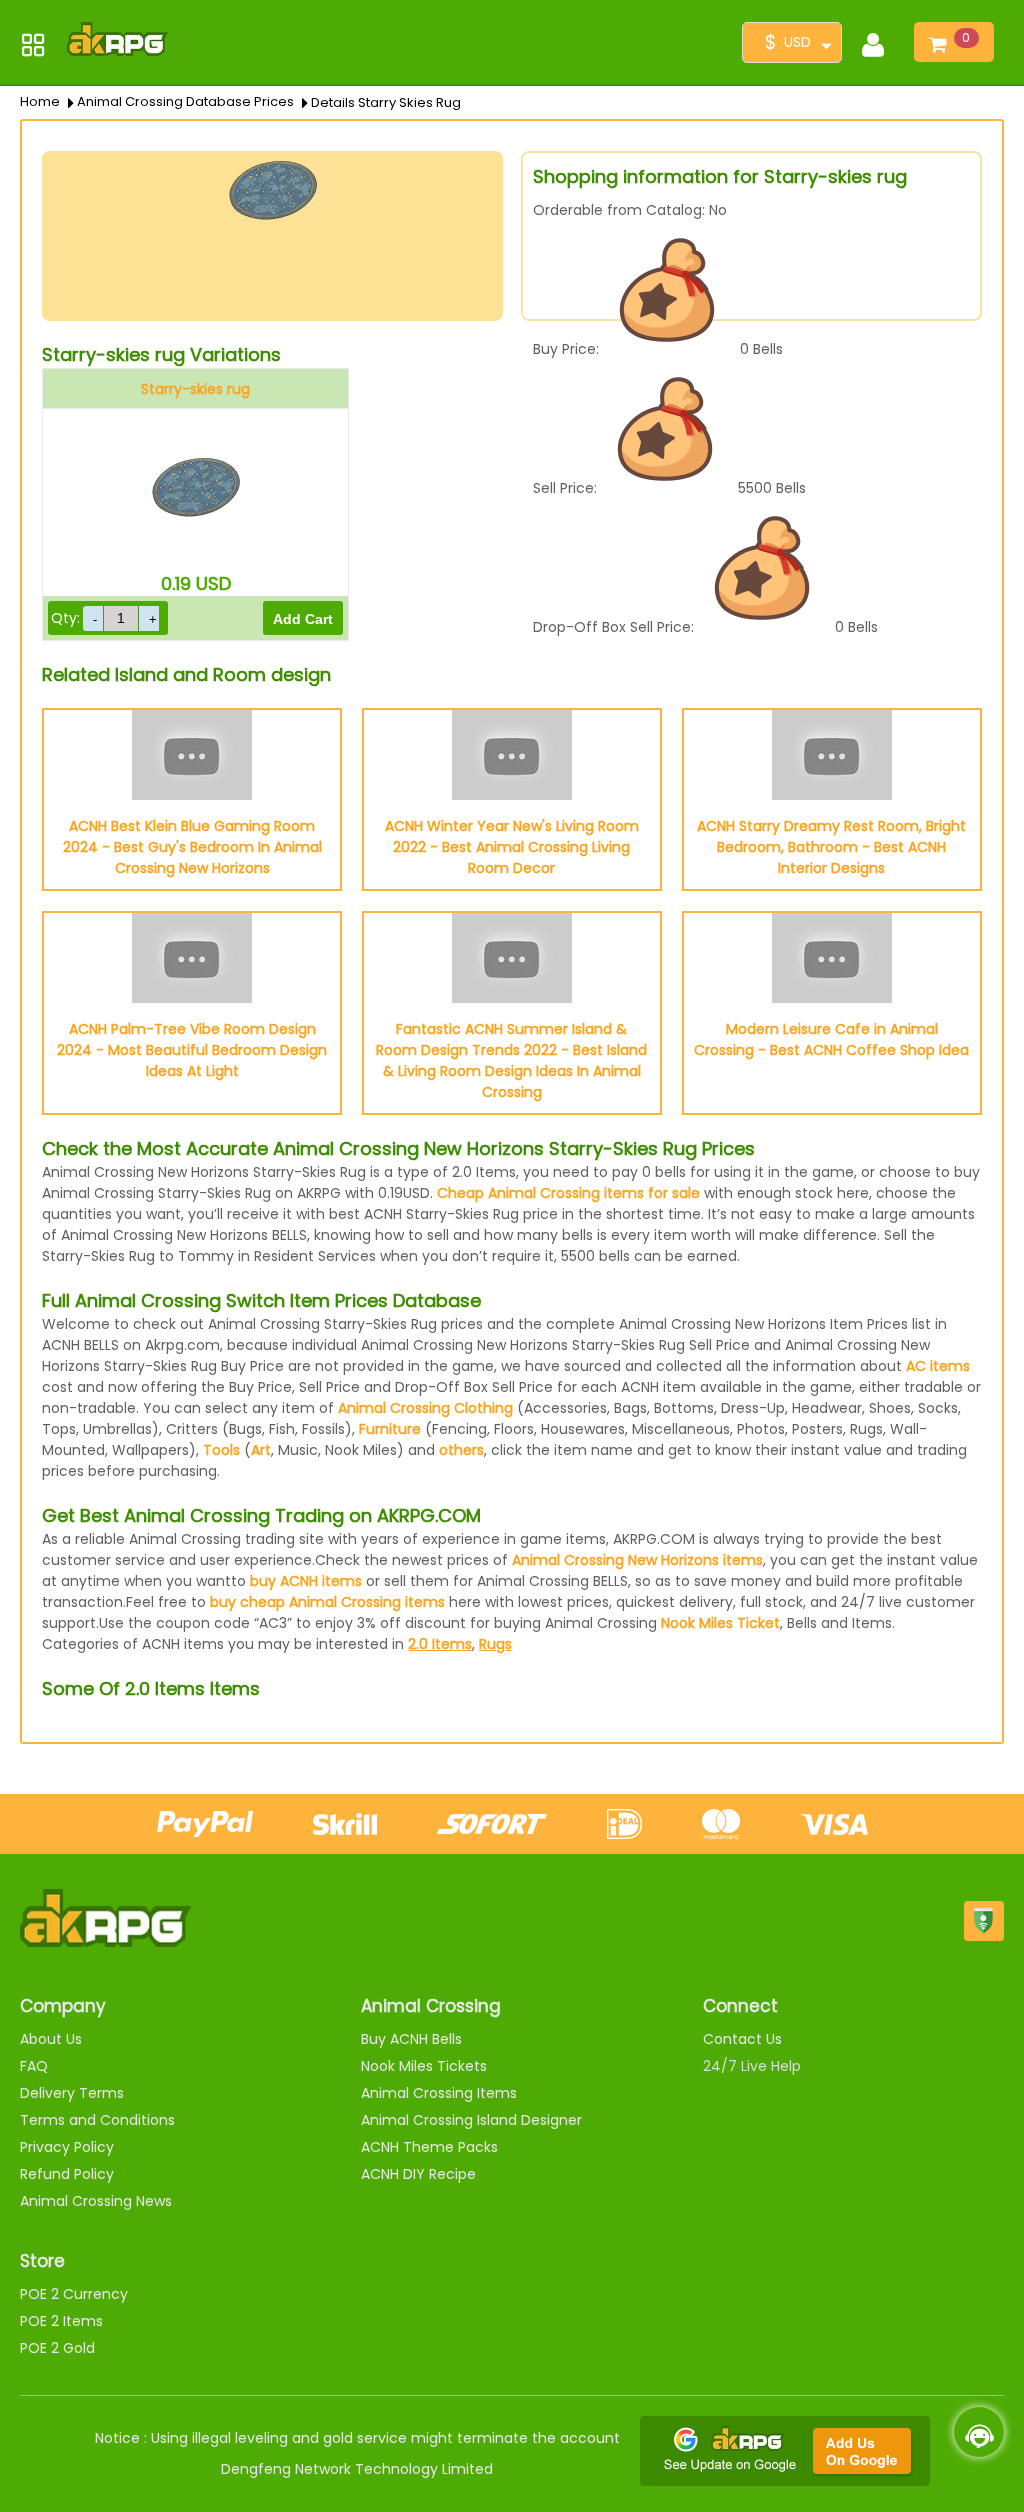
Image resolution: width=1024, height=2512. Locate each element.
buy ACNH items (306, 1581)
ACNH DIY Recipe (418, 2174)
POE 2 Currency (74, 2294)
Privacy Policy (67, 2147)
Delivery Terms (72, 2093)
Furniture (390, 1429)
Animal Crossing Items (439, 2093)
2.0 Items (440, 1644)
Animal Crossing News (96, 2201)
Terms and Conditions (97, 2120)
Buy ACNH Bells (411, 2039)
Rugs (495, 1644)
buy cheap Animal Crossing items (327, 1602)
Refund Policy (67, 2174)
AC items (938, 1366)
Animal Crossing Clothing (425, 1408)
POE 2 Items (61, 2321)
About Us (51, 2039)
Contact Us (742, 2039)
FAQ (34, 2066)
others (461, 1450)
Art (261, 1450)
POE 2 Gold (57, 2348)
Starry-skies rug (195, 389)
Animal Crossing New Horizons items (637, 1560)
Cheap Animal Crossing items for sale (568, 1193)
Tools (221, 1450)
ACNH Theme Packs (429, 2147)
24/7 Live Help (752, 2066)
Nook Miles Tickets (424, 2066)
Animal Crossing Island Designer (471, 2120)
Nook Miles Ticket (720, 1623)
